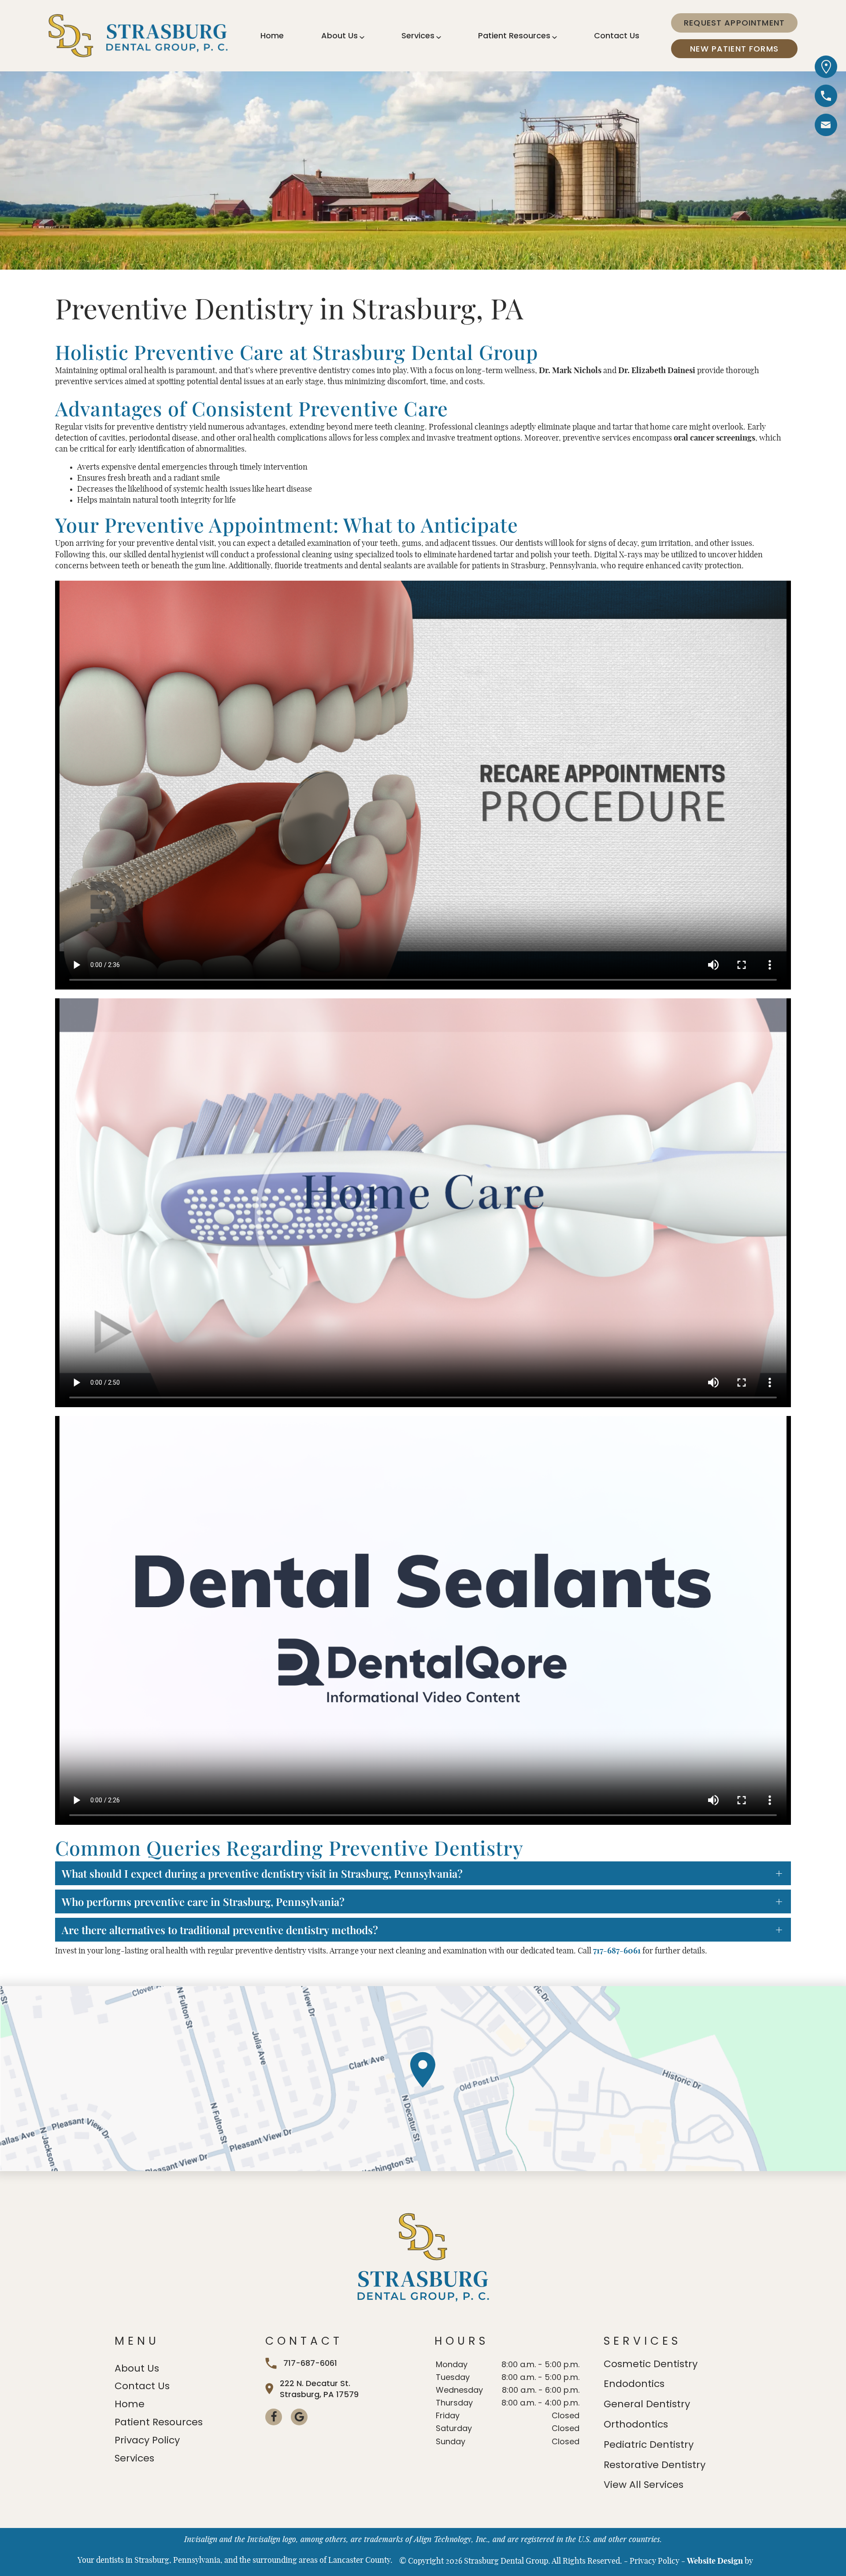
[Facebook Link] (274, 2417)
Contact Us (617, 35)
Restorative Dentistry (655, 2465)
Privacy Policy (147, 2440)
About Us (340, 35)
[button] (826, 127)
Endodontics (634, 2384)
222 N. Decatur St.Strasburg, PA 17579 (319, 2389)
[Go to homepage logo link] (423, 2258)
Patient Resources (514, 35)
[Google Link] (299, 2417)
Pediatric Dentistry (649, 2444)
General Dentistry (647, 2404)
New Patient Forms (734, 49)
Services (418, 35)
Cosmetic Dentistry (651, 2364)
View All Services (644, 2485)
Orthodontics (636, 2424)
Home (272, 35)
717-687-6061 (617, 1951)
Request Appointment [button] (734, 23)
